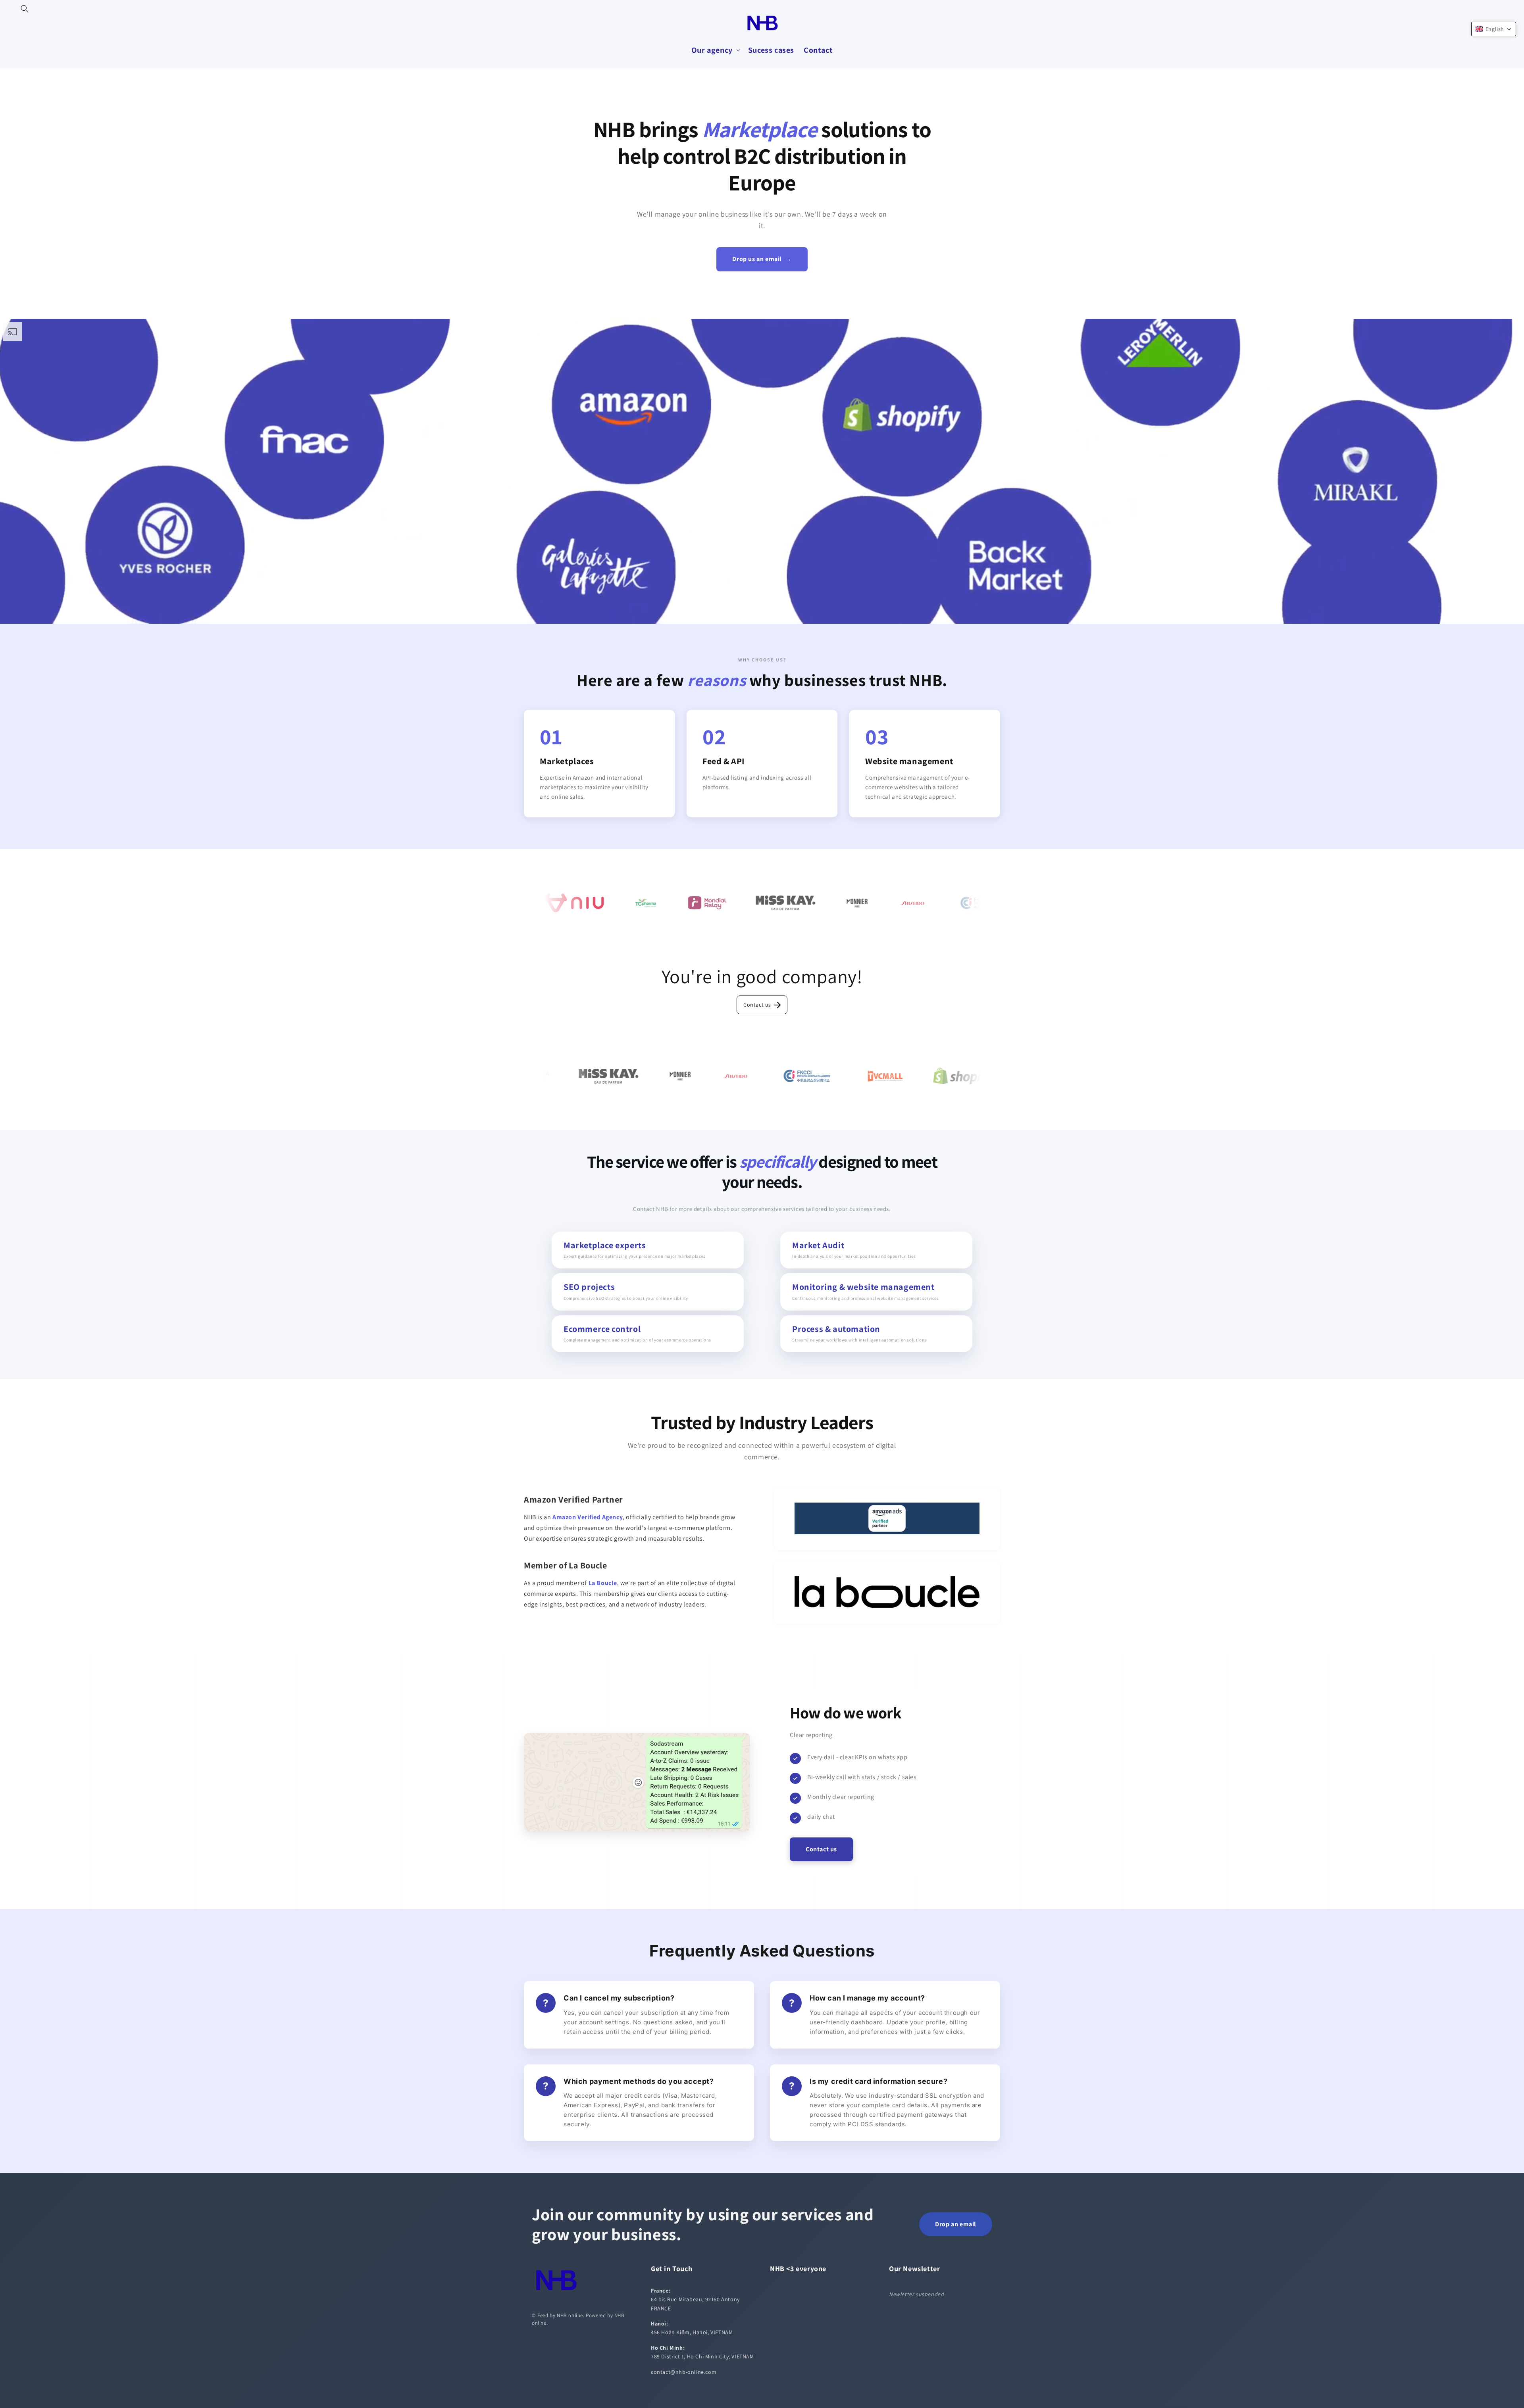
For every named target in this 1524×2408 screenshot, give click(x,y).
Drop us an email (762, 259)
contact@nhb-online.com (684, 2372)
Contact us (757, 1005)
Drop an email (956, 2224)
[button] (25, 9)
